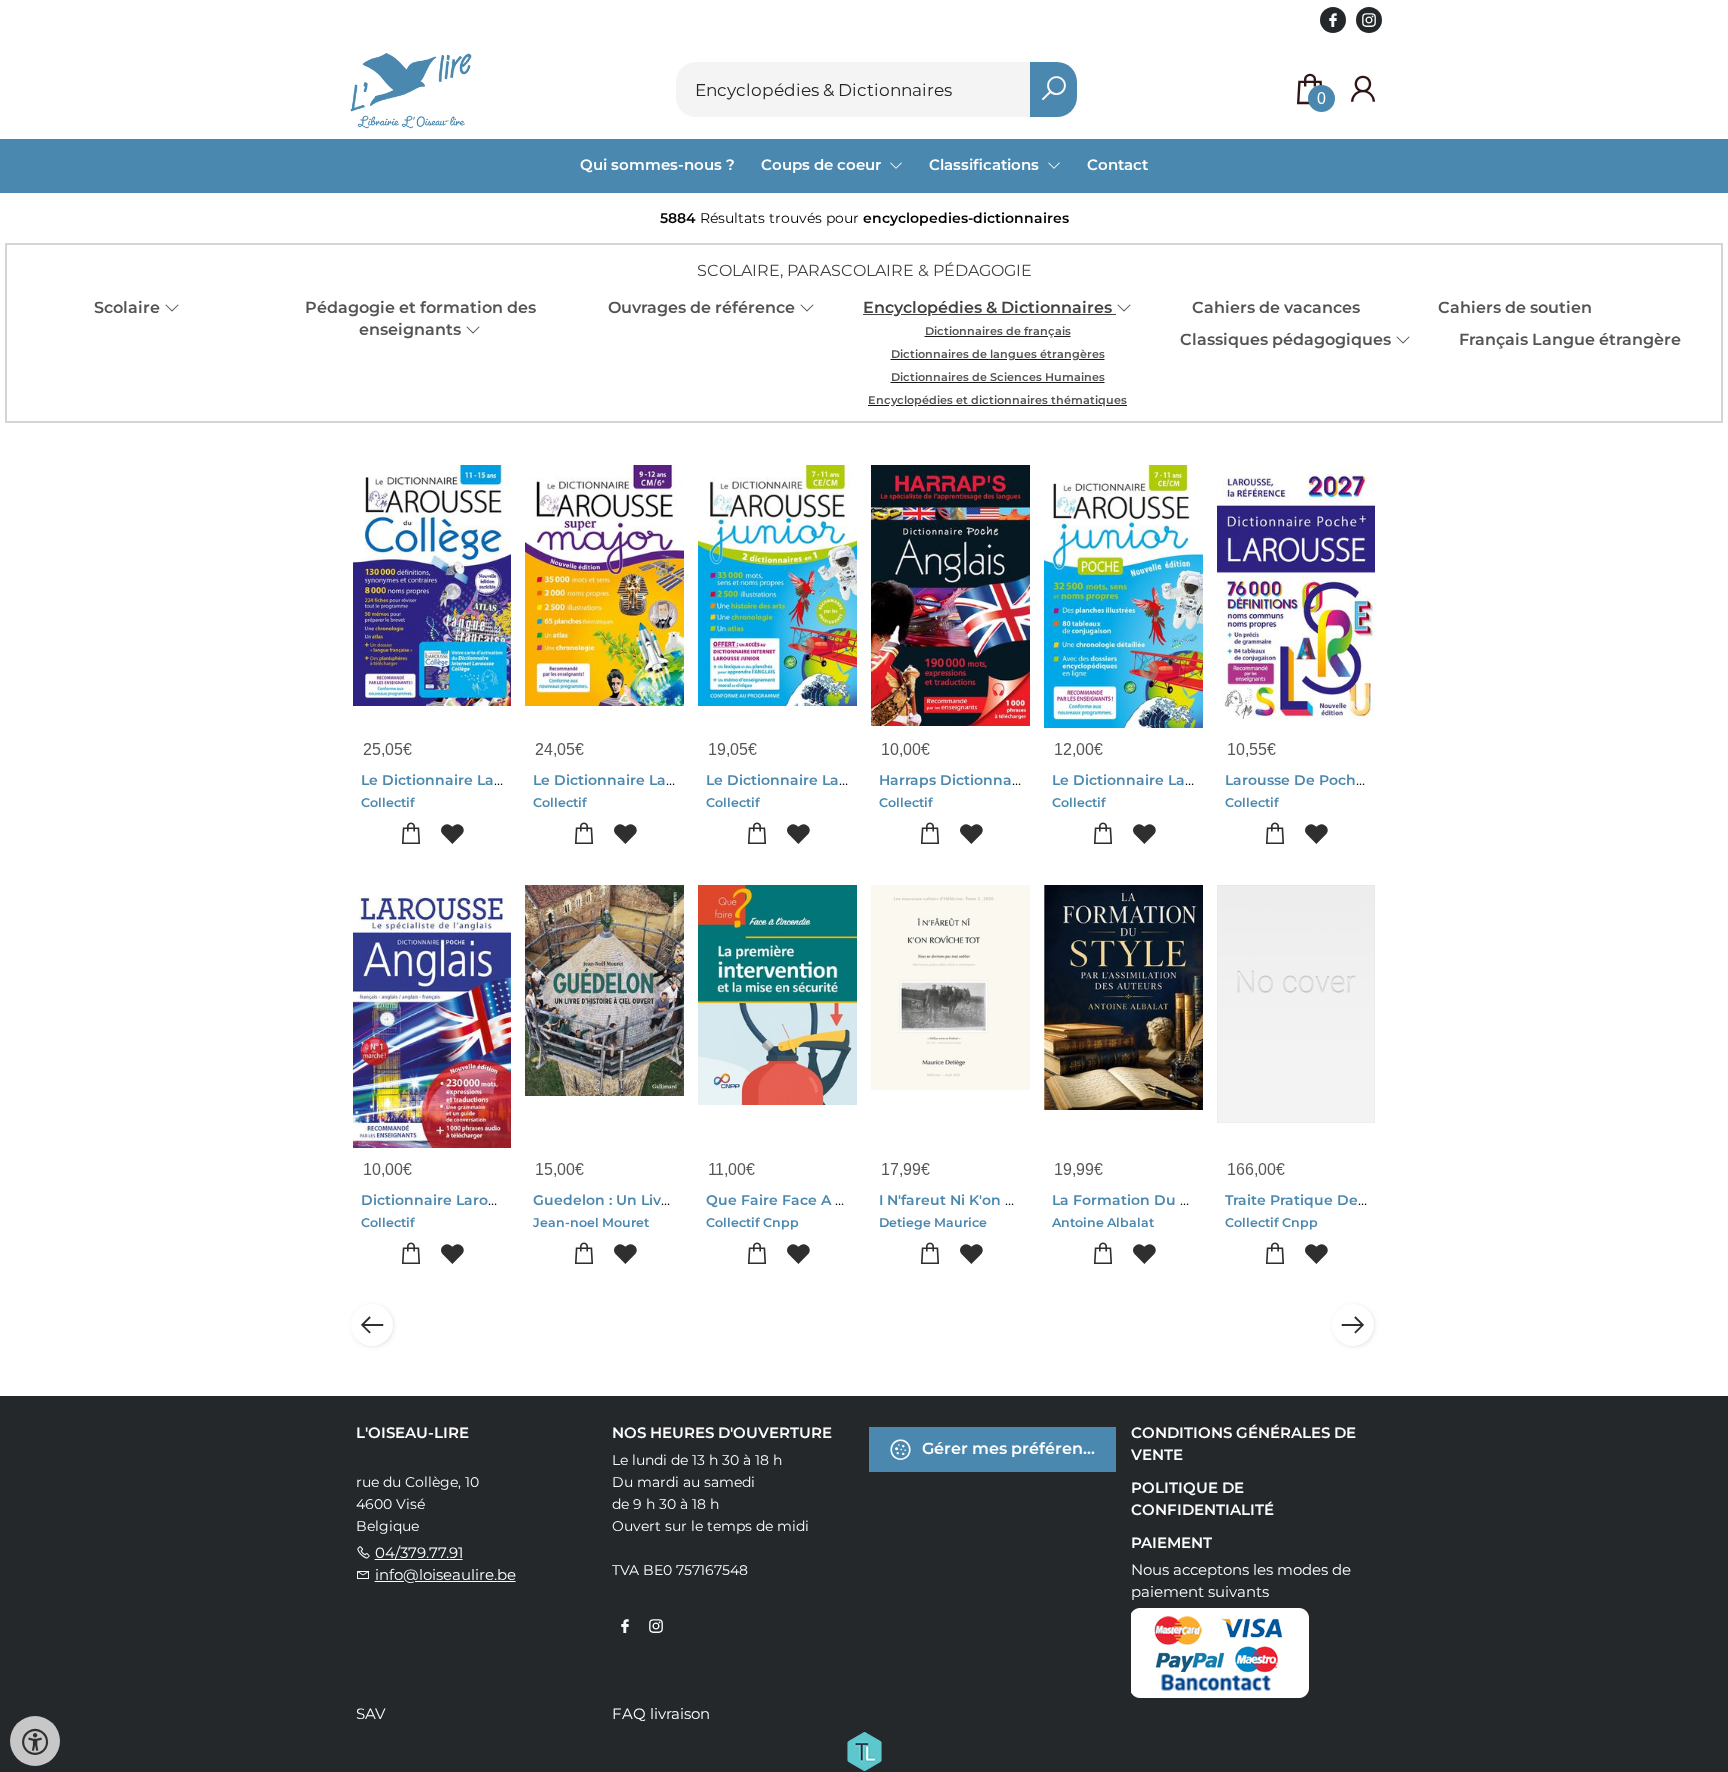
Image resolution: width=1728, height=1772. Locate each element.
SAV (370, 1713)
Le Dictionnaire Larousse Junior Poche (1192, 780)
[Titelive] (864, 1750)
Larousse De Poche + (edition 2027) (1353, 780)
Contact (1117, 164)
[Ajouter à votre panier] (411, 834)
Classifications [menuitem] (986, 164)
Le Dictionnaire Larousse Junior (821, 780)
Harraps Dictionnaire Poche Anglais (1009, 780)
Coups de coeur (823, 164)
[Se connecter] (1363, 89)
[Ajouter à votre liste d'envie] (452, 834)
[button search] (1053, 89)
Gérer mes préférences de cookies (1017, 1448)
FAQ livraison (661, 1713)
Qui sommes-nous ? (657, 164)
